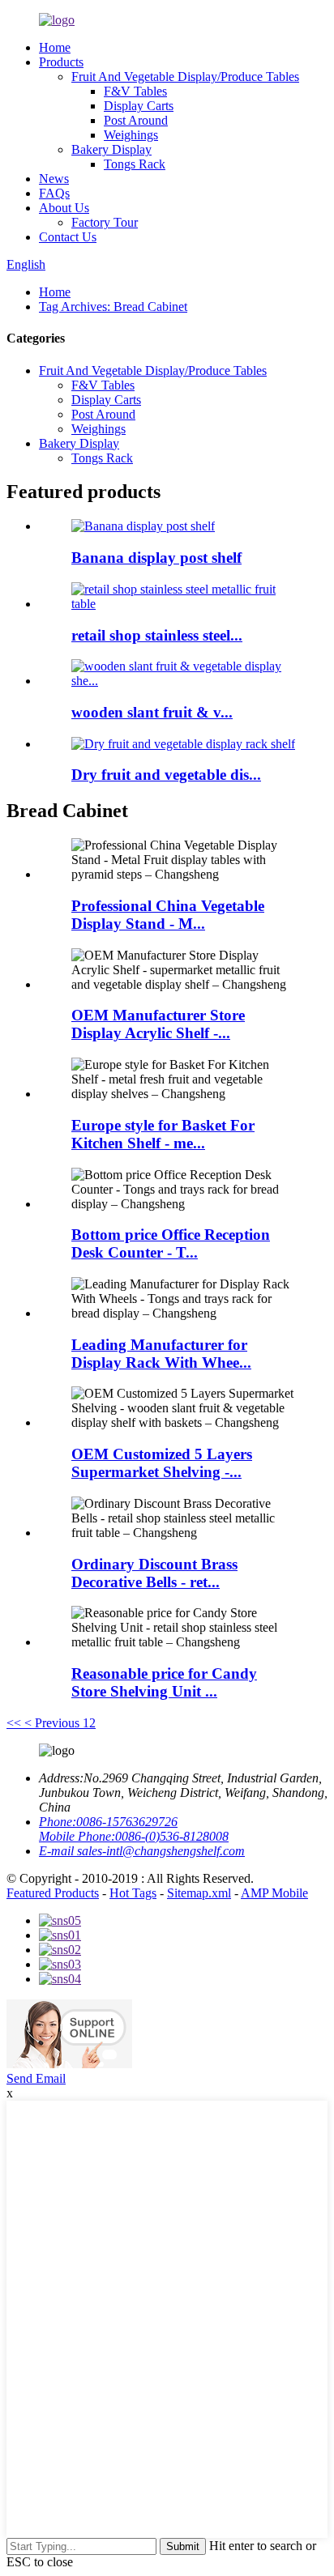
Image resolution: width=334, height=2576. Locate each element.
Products (61, 62)
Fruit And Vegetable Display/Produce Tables (185, 77)
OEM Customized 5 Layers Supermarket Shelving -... (162, 1463)
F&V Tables (135, 91)
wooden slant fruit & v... (152, 712)
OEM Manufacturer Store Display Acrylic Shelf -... (158, 1024)
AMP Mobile (274, 1893)
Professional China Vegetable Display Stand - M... (168, 915)
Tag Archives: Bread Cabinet (113, 307)
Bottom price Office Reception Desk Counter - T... (171, 1243)
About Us (64, 208)
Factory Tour (105, 222)
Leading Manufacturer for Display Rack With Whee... (161, 1354)
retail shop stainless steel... (157, 635)
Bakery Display (111, 149)
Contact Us (68, 237)
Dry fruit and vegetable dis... (166, 775)
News (54, 179)
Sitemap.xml (199, 1893)
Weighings (131, 135)
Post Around (136, 120)
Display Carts (139, 106)
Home (55, 47)
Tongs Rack (135, 164)
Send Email (36, 2078)
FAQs (54, 193)
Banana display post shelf (156, 558)
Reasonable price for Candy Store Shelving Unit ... (164, 1682)
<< (14, 1723)
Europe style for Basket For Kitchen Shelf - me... (163, 1134)
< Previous (52, 1723)
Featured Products (53, 1893)
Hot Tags (133, 1893)
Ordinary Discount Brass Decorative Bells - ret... (154, 1573)
